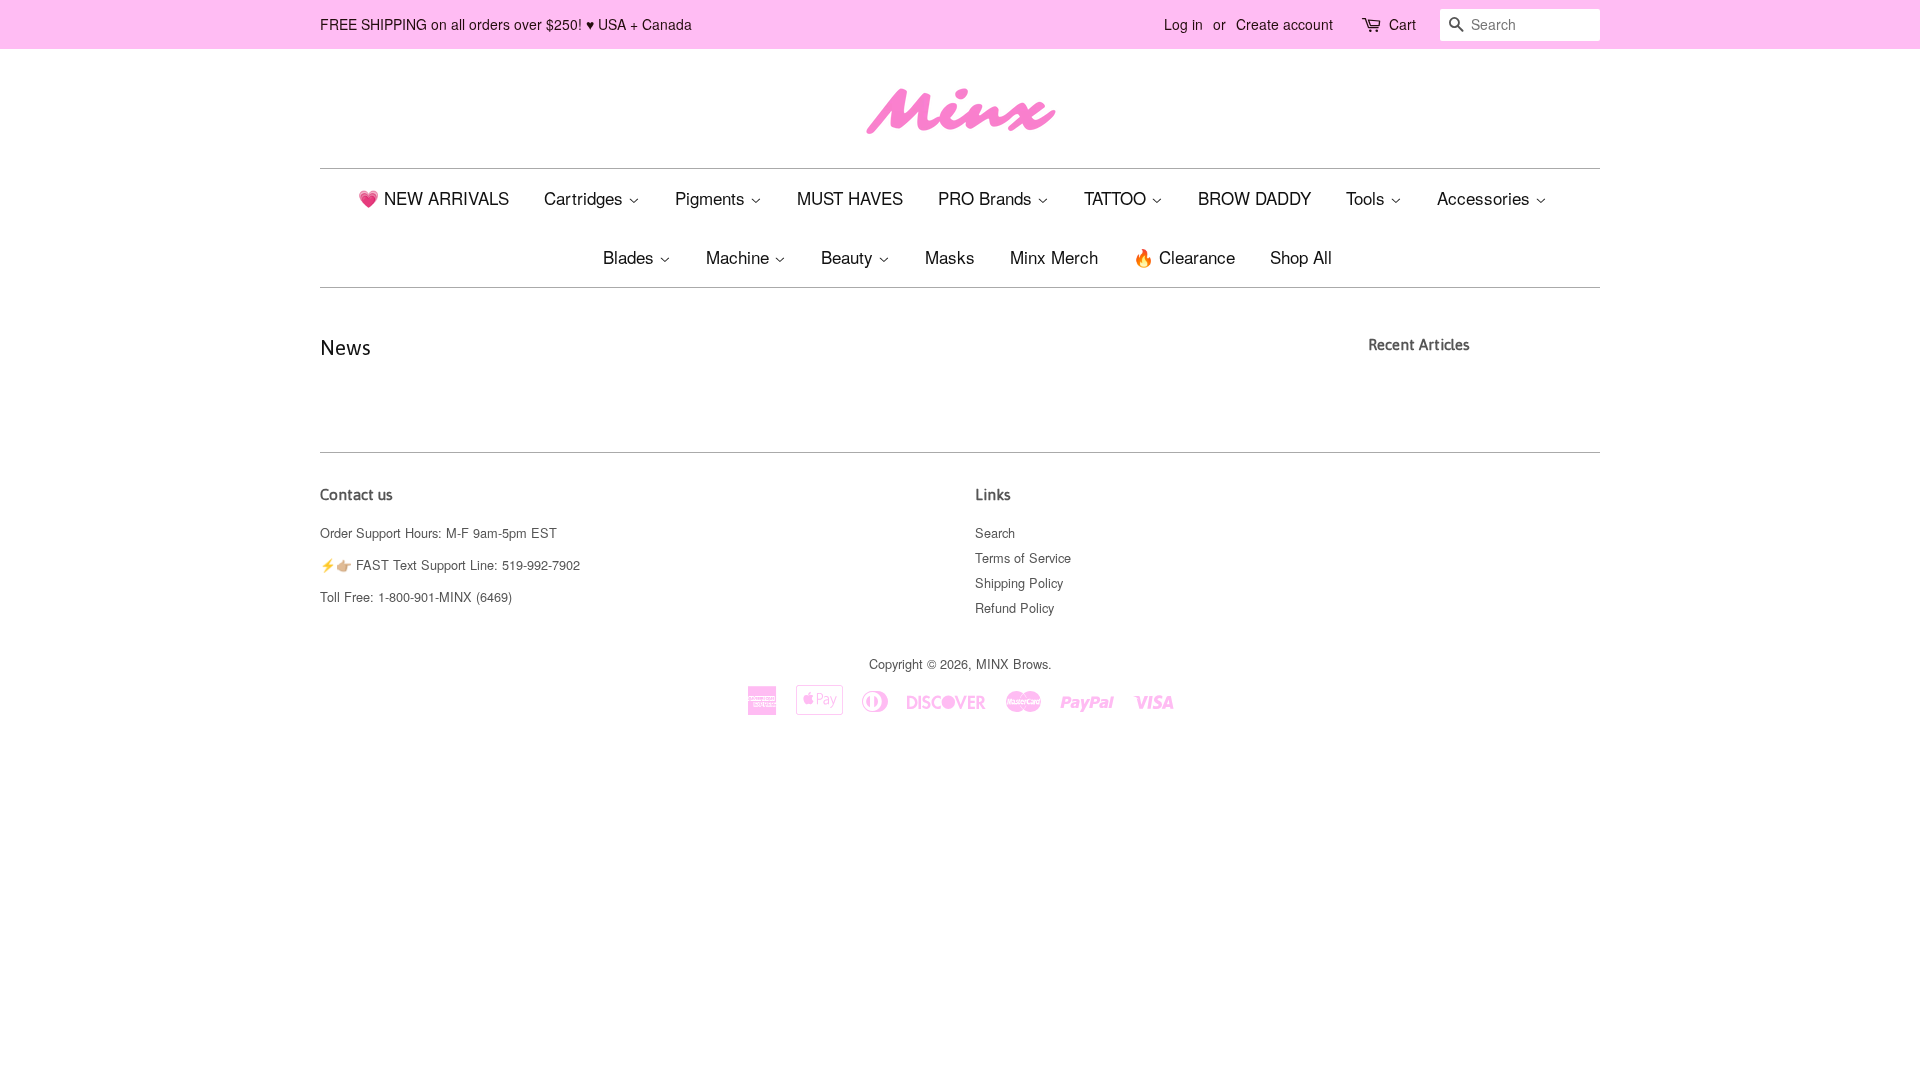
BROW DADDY (1254, 197)
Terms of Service (1023, 557)
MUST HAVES (850, 197)
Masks (950, 256)
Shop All (1301, 256)
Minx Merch (1054, 256)
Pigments (712, 197)
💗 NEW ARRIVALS (433, 197)
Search (995, 532)
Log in (1183, 24)
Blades (631, 256)
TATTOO (1117, 197)
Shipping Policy (1019, 582)
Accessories (1486, 197)
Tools (1368, 197)
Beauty (849, 256)
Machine (740, 256)
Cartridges (586, 197)
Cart (1402, 24)
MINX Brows (1012, 663)
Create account (1284, 24)
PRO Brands (987, 197)
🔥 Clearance (1184, 256)
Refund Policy (1014, 607)
